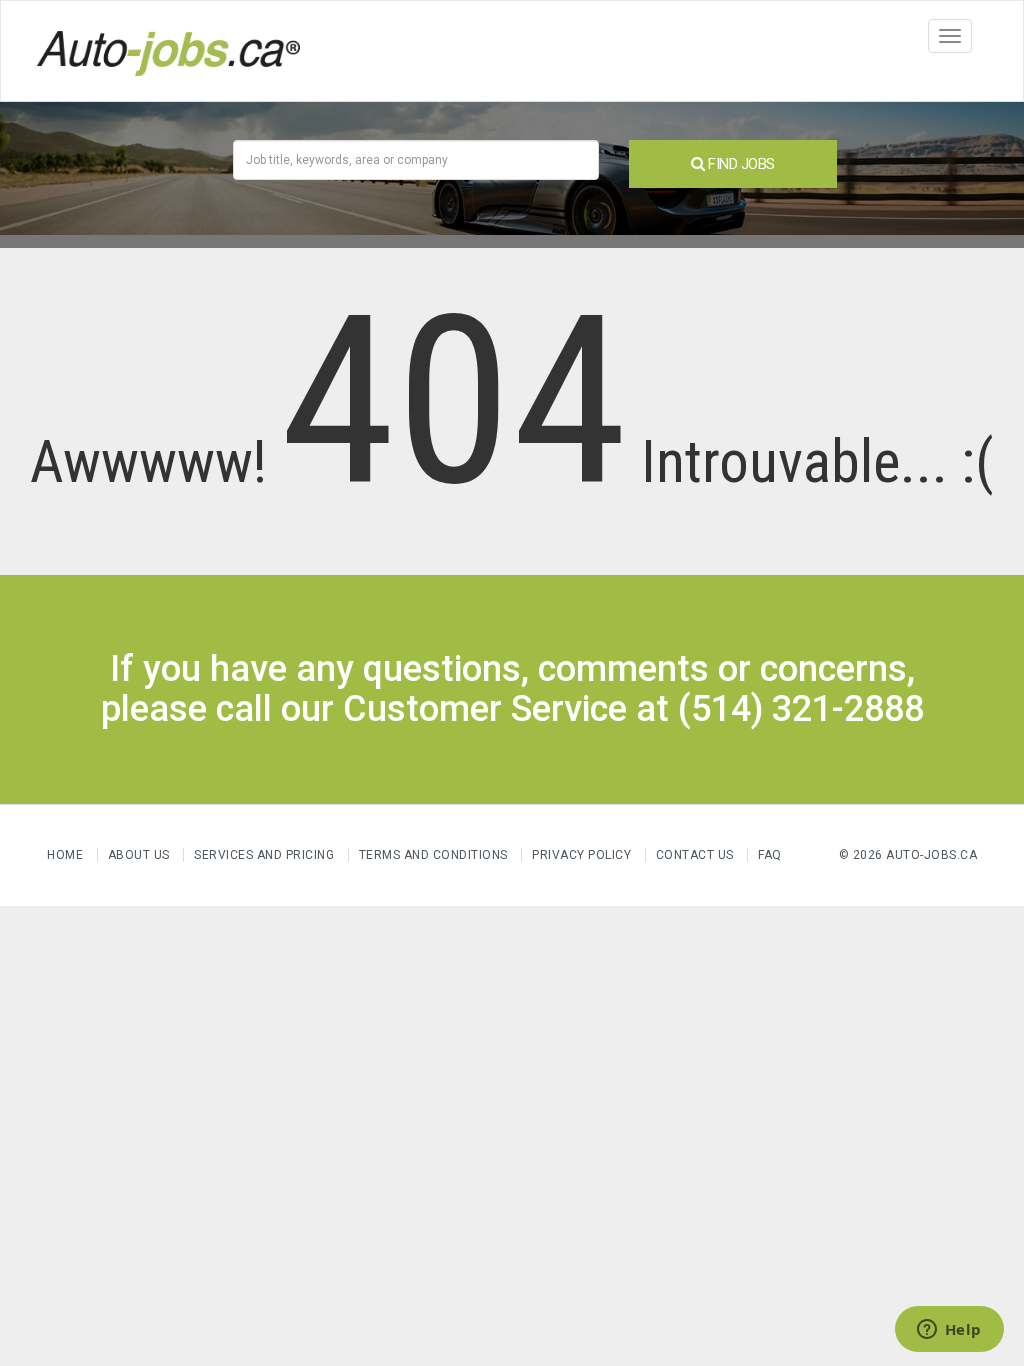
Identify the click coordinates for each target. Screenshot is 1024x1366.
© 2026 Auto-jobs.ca (908, 855)
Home (65, 855)
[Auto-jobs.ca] (168, 51)
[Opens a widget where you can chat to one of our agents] (949, 1331)
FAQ (770, 855)
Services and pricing (264, 855)
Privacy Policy (583, 855)
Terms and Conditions (433, 855)
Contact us (695, 855)
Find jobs (740, 164)
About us (139, 855)
